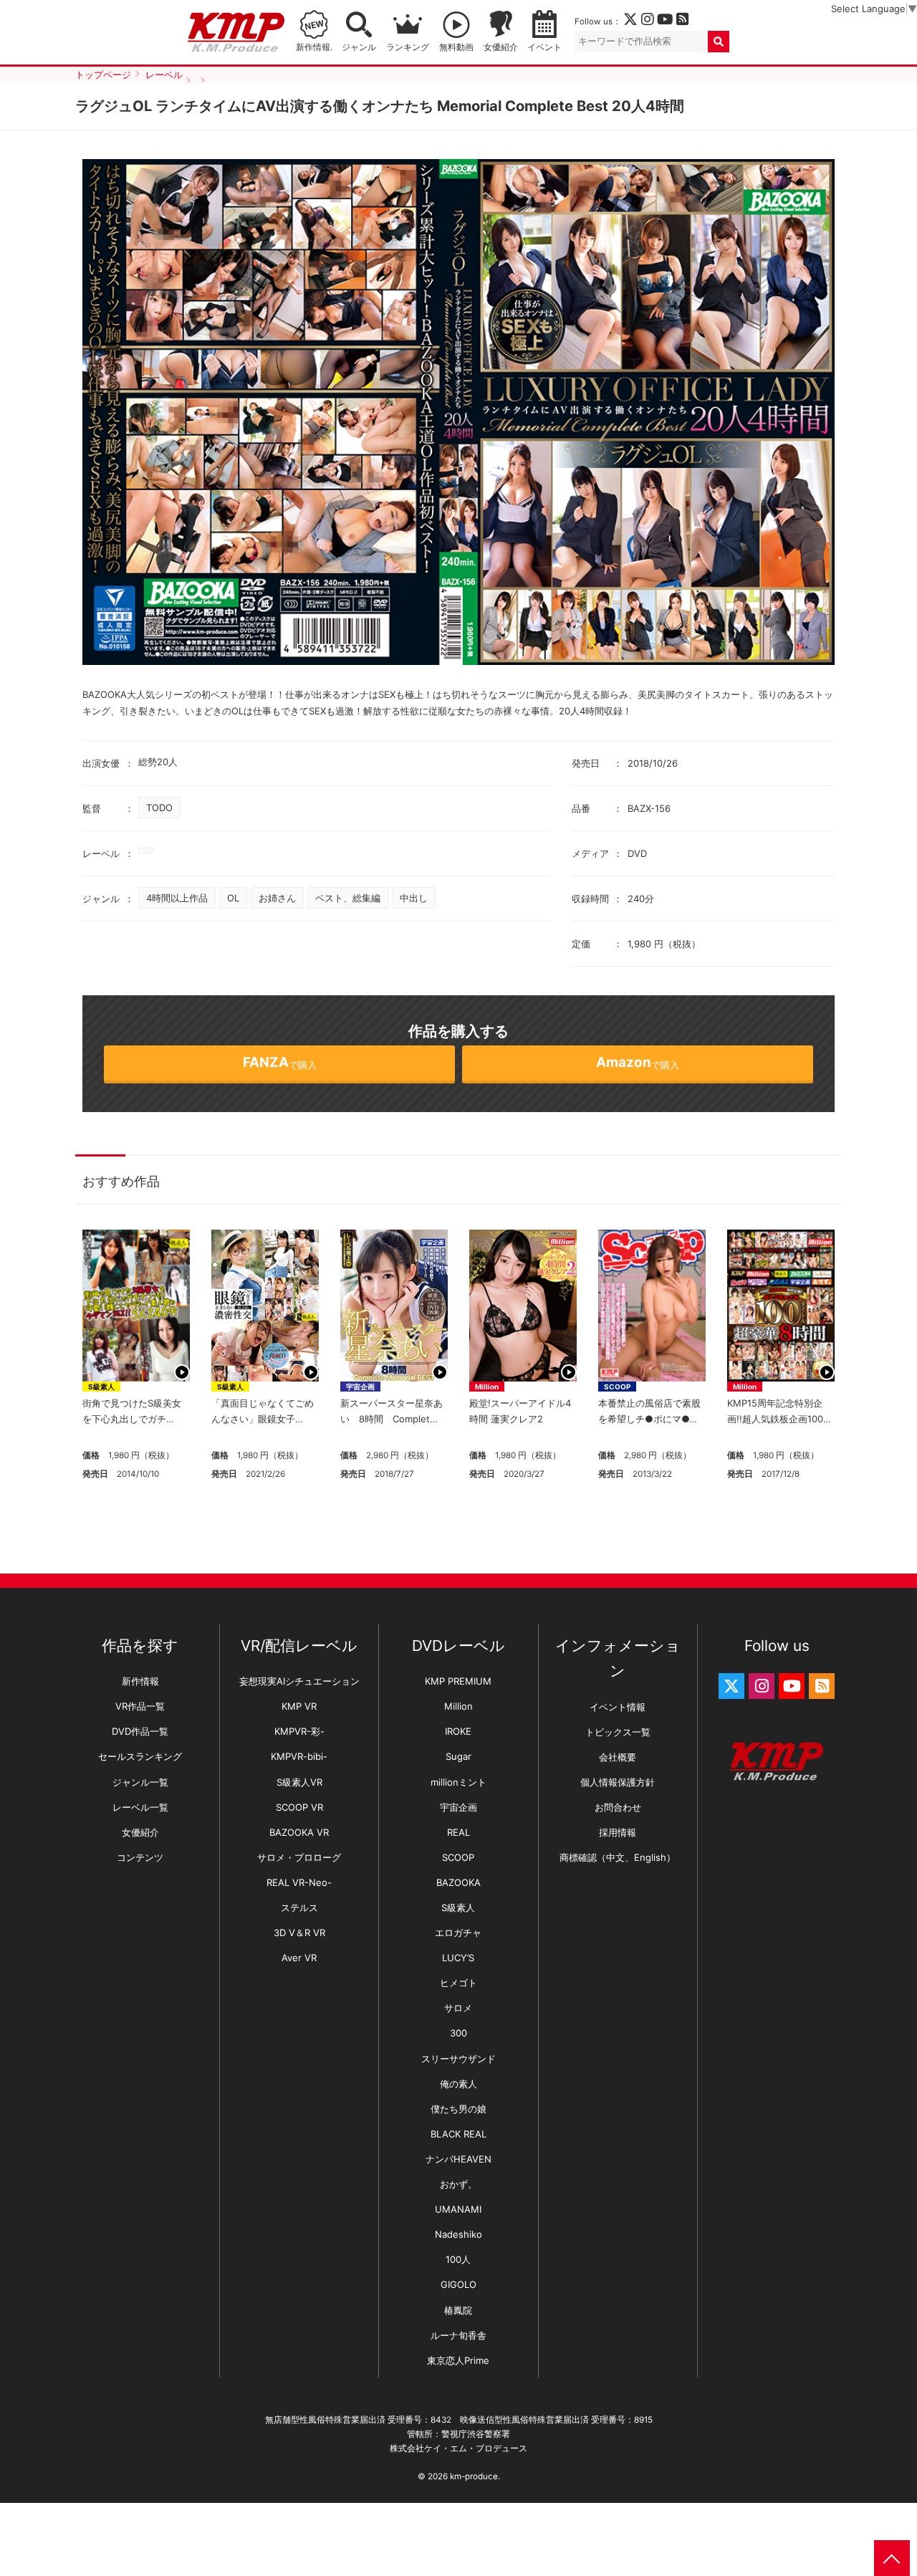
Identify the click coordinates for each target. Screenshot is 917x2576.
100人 (458, 2259)
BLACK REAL (458, 2134)
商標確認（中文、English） (618, 1857)
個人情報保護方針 (618, 1782)
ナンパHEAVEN (458, 2159)
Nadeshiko (458, 2234)
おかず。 (458, 2184)
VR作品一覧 (140, 1706)
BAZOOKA (458, 1882)
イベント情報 (618, 1707)
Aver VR (299, 1958)
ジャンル (359, 47)
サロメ (458, 2008)
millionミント (458, 1782)
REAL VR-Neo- (299, 1882)
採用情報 (618, 1832)
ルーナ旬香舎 (458, 2335)
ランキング (408, 47)
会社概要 (618, 1757)
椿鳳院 (458, 2310)
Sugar (458, 1756)
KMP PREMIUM (458, 1681)
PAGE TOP (892, 2558)
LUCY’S (458, 1958)
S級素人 (101, 1387)
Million (487, 1387)
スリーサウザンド (458, 2059)
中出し (414, 898)
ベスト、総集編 (348, 898)
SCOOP (617, 1387)
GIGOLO (458, 2284)
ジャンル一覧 (140, 1782)
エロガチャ (458, 1933)
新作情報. (314, 47)
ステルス (299, 1907)
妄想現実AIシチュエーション (299, 1681)
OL (233, 898)
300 (458, 2033)
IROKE (458, 1731)
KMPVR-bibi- (299, 1756)
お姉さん (277, 898)
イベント (544, 47)
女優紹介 (501, 47)
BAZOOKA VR (299, 1832)
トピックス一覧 (618, 1732)
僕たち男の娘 (458, 2109)
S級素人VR (299, 1782)
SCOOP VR (299, 1807)
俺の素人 (458, 2084)
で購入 (280, 1062)
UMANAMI (458, 2209)
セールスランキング (140, 1756)
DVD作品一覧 (140, 1731)
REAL (458, 1832)
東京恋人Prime (458, 2360)
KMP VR (299, 1706)
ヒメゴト (458, 1983)
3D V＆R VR (299, 1933)
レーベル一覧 (140, 1807)
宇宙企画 (360, 1387)
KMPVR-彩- (299, 1731)
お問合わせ (618, 1807)
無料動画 (456, 47)
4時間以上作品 (177, 898)
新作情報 (140, 1681)
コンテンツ (140, 1857)
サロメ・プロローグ (299, 1857)
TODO (159, 808)
